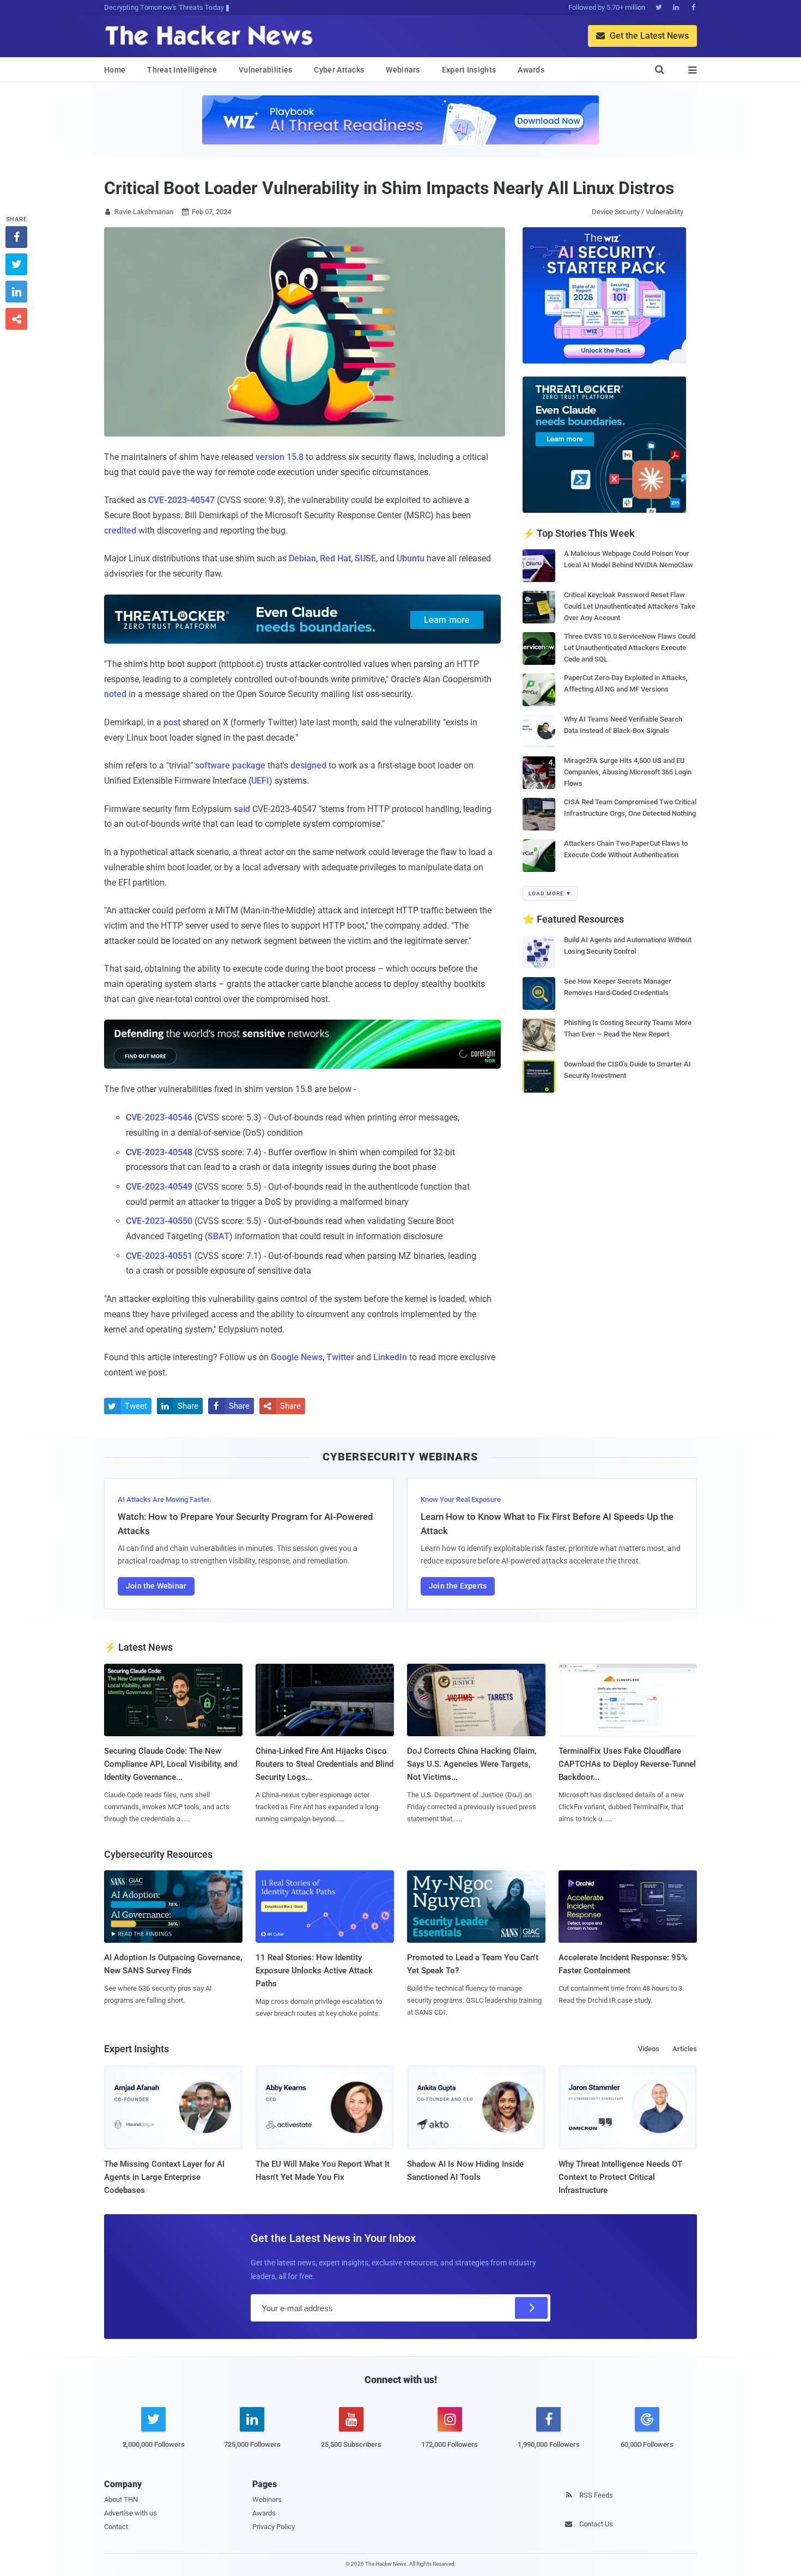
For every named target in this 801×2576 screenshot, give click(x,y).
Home (115, 70)
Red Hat (335, 558)
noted (115, 694)
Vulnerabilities (266, 70)
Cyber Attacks (339, 70)
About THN (121, 2499)
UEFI (260, 781)
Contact (116, 2527)
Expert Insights (469, 70)
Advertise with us (131, 2513)
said (242, 809)
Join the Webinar (156, 1586)
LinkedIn (390, 1357)
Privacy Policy (274, 2527)
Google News (297, 1357)
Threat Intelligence (182, 70)
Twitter (340, 1357)
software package (230, 765)
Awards (531, 70)
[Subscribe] (531, 2308)
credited (120, 531)
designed (308, 765)
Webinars (403, 70)
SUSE (365, 558)
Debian (302, 558)
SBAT (219, 1236)
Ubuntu (411, 558)
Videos (649, 2049)
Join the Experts (458, 1586)
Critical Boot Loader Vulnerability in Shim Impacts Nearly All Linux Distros (389, 188)
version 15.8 (280, 457)
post (172, 722)
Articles (685, 2049)
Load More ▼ (550, 893)
